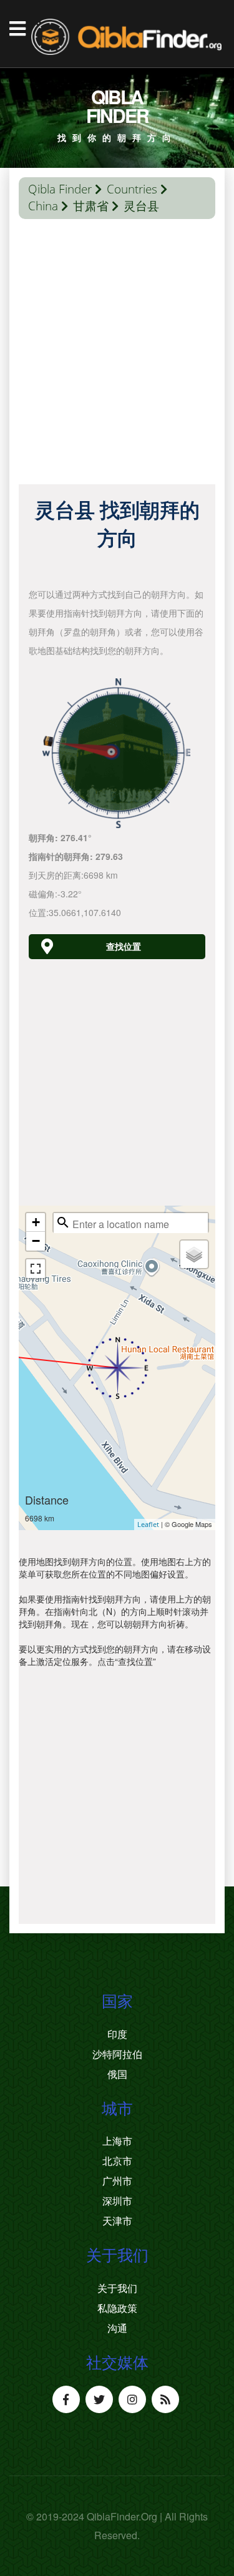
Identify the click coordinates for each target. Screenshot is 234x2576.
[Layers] (194, 1254)
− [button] (36, 1241)
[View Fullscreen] (36, 1269)
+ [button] (36, 1222)
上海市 (117, 2141)
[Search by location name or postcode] (63, 1222)
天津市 (117, 2221)
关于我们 (117, 2288)
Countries (132, 189)
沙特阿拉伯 (117, 2054)
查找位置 (124, 946)
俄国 (117, 2074)
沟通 (117, 2328)
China (43, 206)
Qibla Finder (60, 189)
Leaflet (148, 1524)
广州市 (117, 2181)
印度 (117, 2034)
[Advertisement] (117, 355)
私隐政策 (117, 2308)
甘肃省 (91, 206)
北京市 (117, 2161)
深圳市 (117, 2201)
